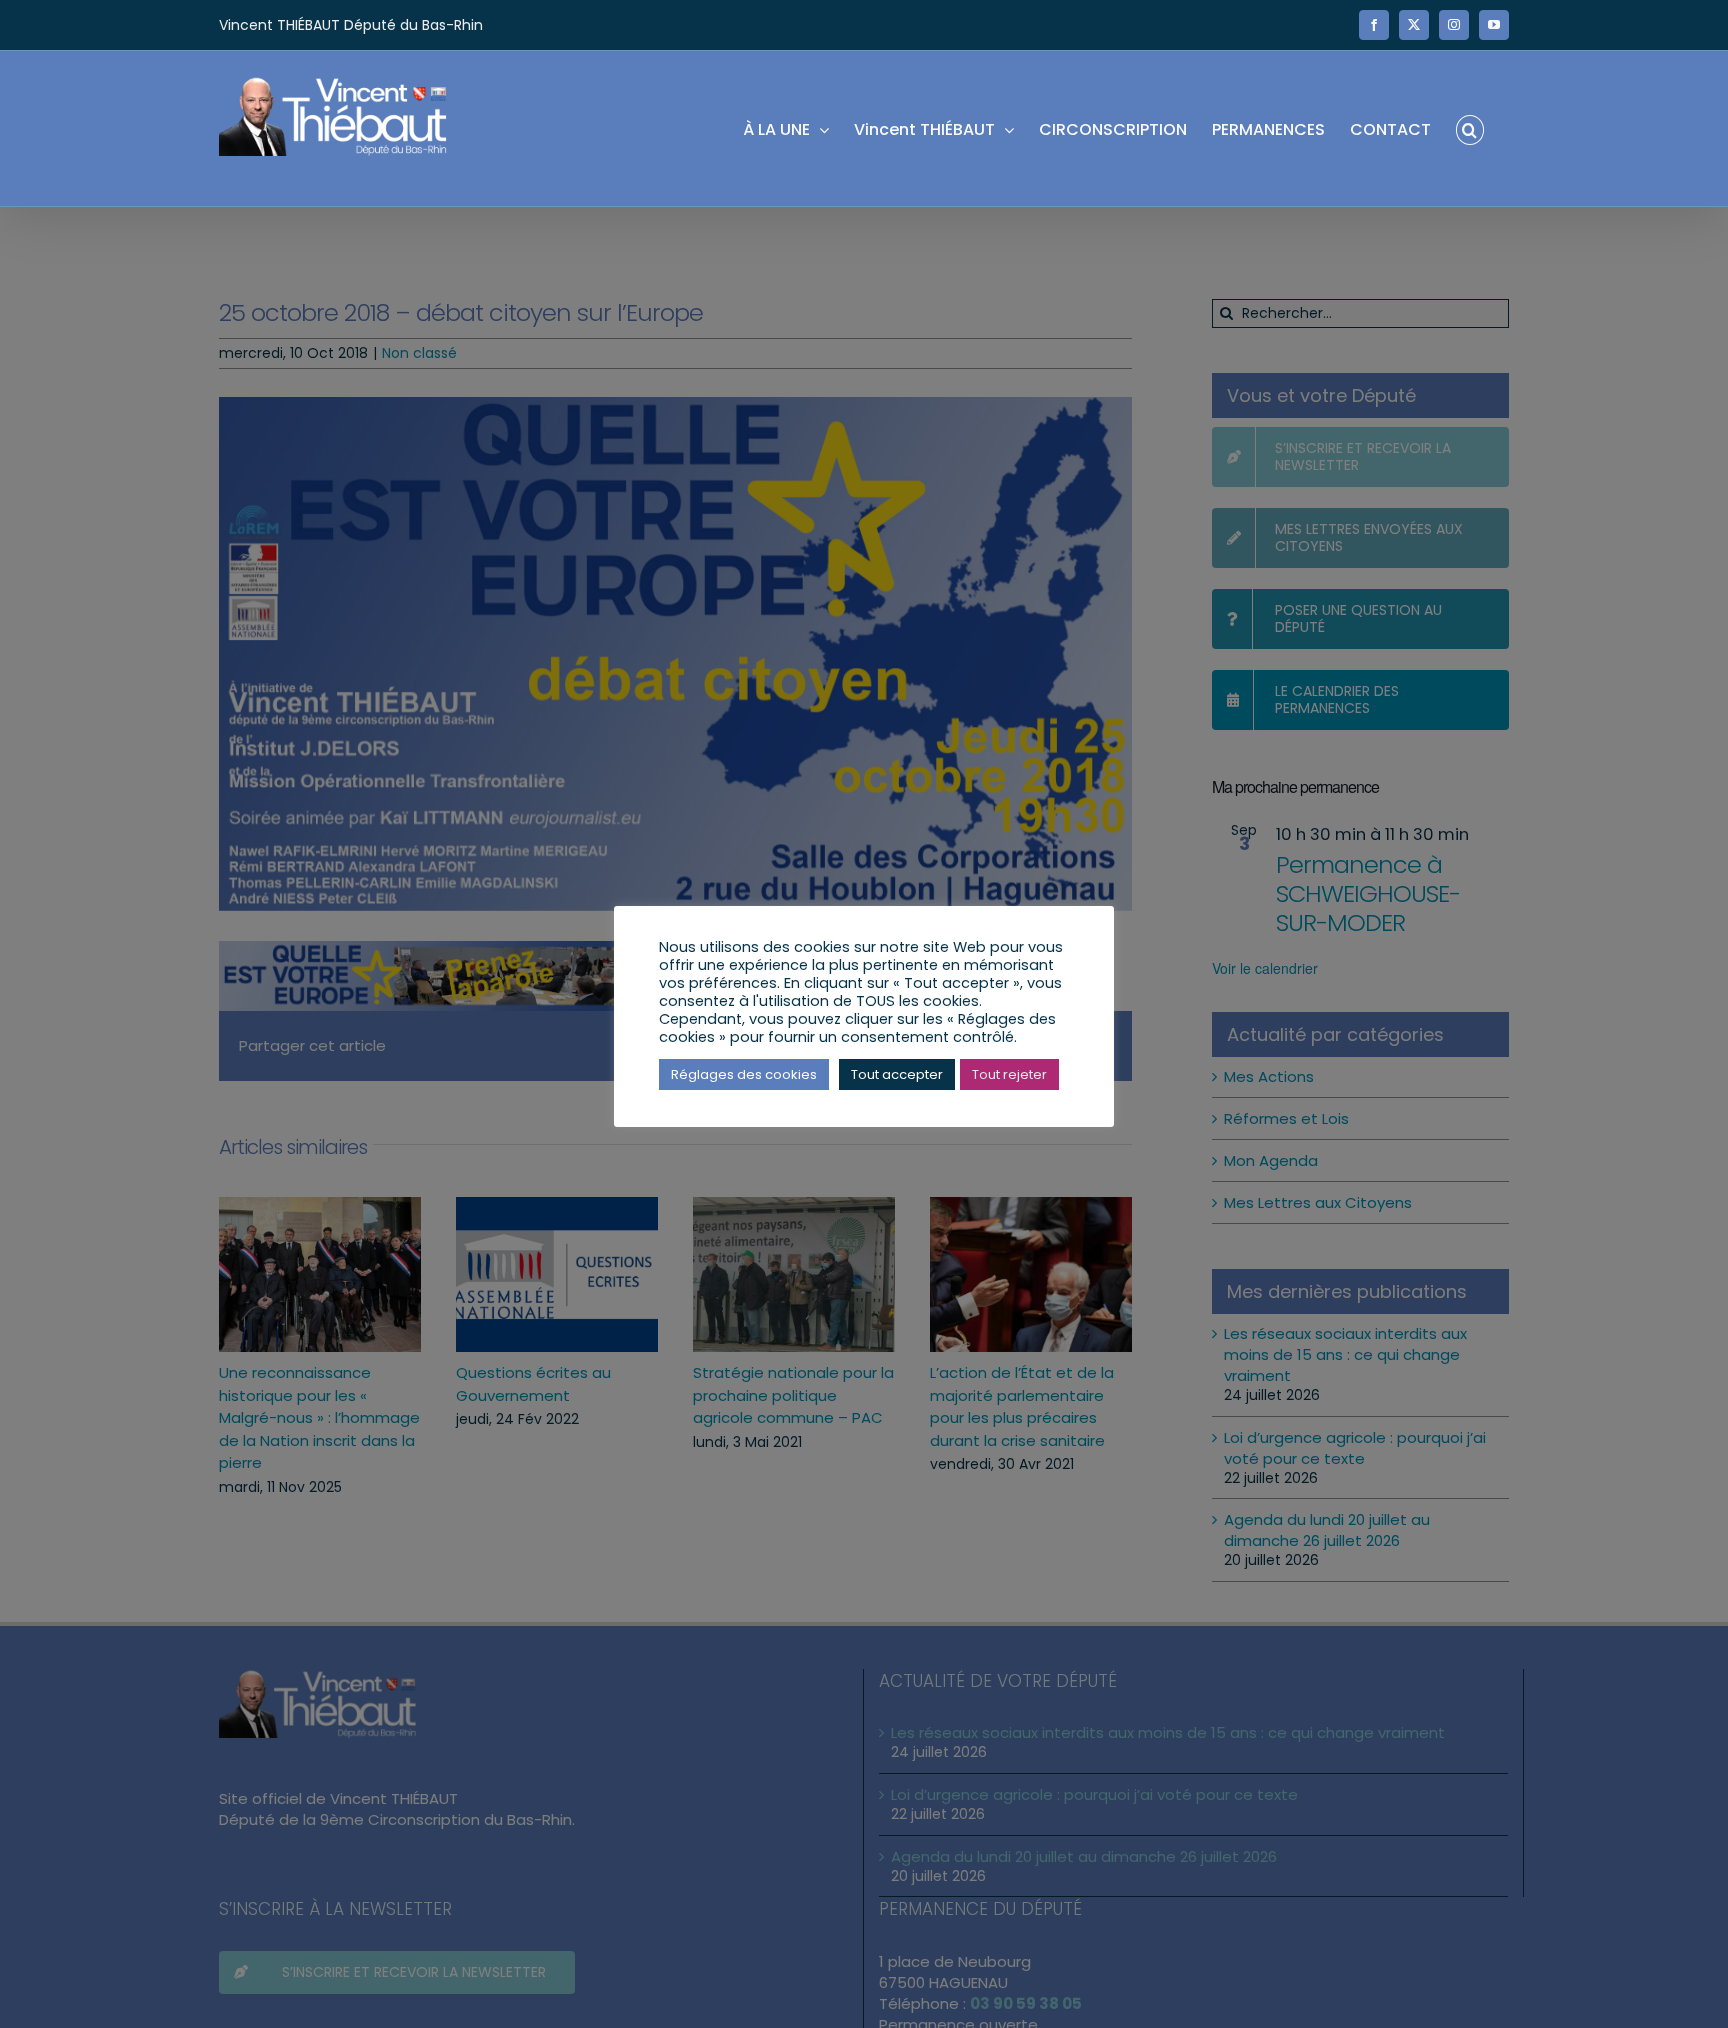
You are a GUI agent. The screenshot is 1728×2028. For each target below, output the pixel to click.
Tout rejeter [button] (1009, 1074)
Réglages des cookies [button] (744, 1074)
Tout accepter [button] (897, 1074)
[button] (1470, 128)
